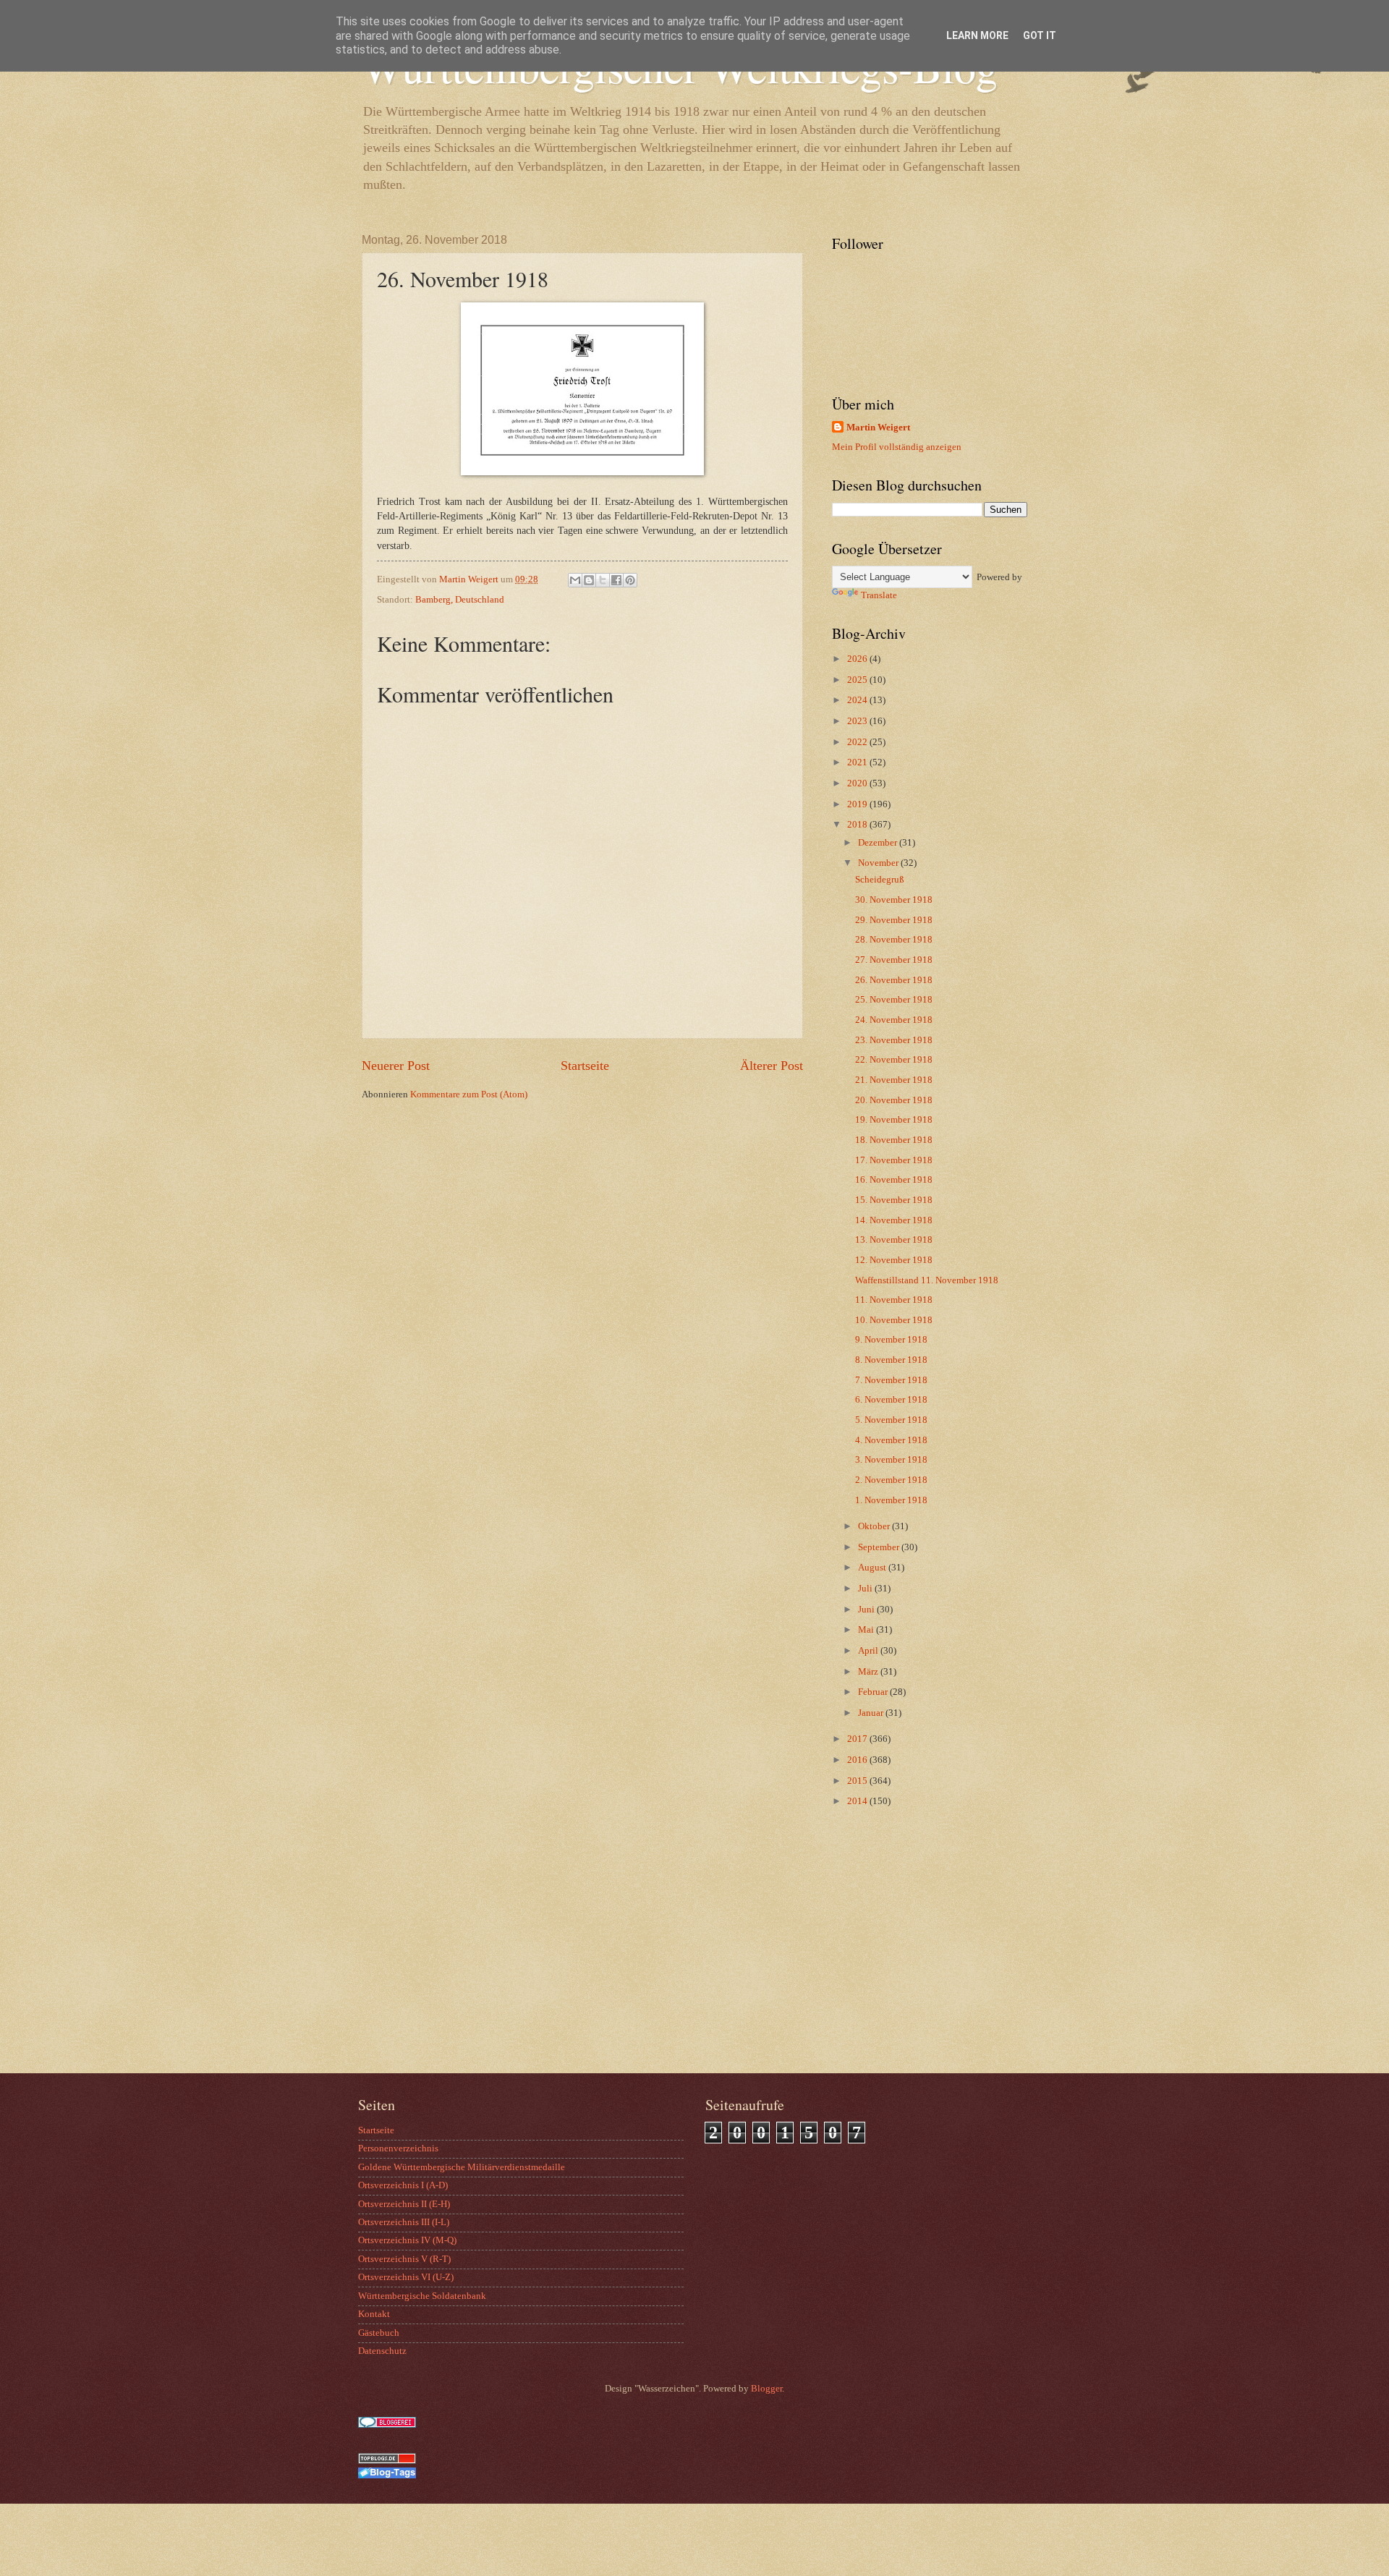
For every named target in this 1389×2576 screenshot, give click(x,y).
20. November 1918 (894, 1100)
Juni (867, 1610)
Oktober (875, 1526)
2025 (858, 680)
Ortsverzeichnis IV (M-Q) (407, 2240)
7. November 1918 (891, 1380)
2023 (858, 721)
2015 (858, 1781)
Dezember (879, 843)
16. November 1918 (894, 1180)
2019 (858, 804)
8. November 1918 (891, 1360)
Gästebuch (379, 2333)
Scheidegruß (880, 880)
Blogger (766, 2389)
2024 (858, 700)
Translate (879, 595)
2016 (858, 1760)
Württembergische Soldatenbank (422, 2296)
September (880, 1547)
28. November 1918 (894, 940)
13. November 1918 (894, 1240)
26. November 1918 (894, 980)
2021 (858, 762)
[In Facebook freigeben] (616, 580)
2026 (858, 659)
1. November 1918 (891, 1500)
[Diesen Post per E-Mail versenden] (575, 580)
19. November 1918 (894, 1120)
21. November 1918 (894, 1080)
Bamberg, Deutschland (460, 600)
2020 (858, 783)
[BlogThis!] (589, 580)
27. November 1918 (894, 960)
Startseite (585, 1066)
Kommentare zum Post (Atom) (469, 1094)
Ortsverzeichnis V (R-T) (404, 2259)
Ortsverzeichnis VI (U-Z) (406, 2277)
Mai (867, 1630)
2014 (858, 1801)
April (869, 1651)
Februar (874, 1692)
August (873, 1568)
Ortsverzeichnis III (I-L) (404, 2222)
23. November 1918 (894, 1040)
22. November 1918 (894, 1060)
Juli (866, 1589)
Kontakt (374, 2314)
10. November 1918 (894, 1320)
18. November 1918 (894, 1140)
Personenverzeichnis (398, 2148)
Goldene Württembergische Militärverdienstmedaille (462, 2167)
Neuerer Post (396, 1066)
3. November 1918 (891, 1460)
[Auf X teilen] (603, 580)
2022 (858, 742)
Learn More (977, 35)
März (869, 1672)
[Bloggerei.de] (387, 2425)
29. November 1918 (894, 920)
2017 (858, 1739)
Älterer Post (772, 1066)
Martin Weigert (878, 428)
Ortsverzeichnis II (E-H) (404, 2204)
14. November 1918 (894, 1220)
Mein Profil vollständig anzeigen (897, 447)
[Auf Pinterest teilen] (630, 580)
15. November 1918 (894, 1200)
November (879, 863)
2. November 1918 (891, 1480)
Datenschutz (382, 2351)
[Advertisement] (922, 1957)
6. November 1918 (891, 1400)
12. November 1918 (894, 1260)
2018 (858, 825)
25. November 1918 (894, 1000)
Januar (872, 1713)
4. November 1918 (891, 1440)
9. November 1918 (891, 1340)
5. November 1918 (891, 1420)
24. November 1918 (894, 1020)
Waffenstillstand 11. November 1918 (927, 1280)
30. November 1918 (894, 900)
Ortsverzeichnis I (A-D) (403, 2185)
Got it (1040, 35)
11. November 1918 (894, 1300)
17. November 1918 (894, 1160)
